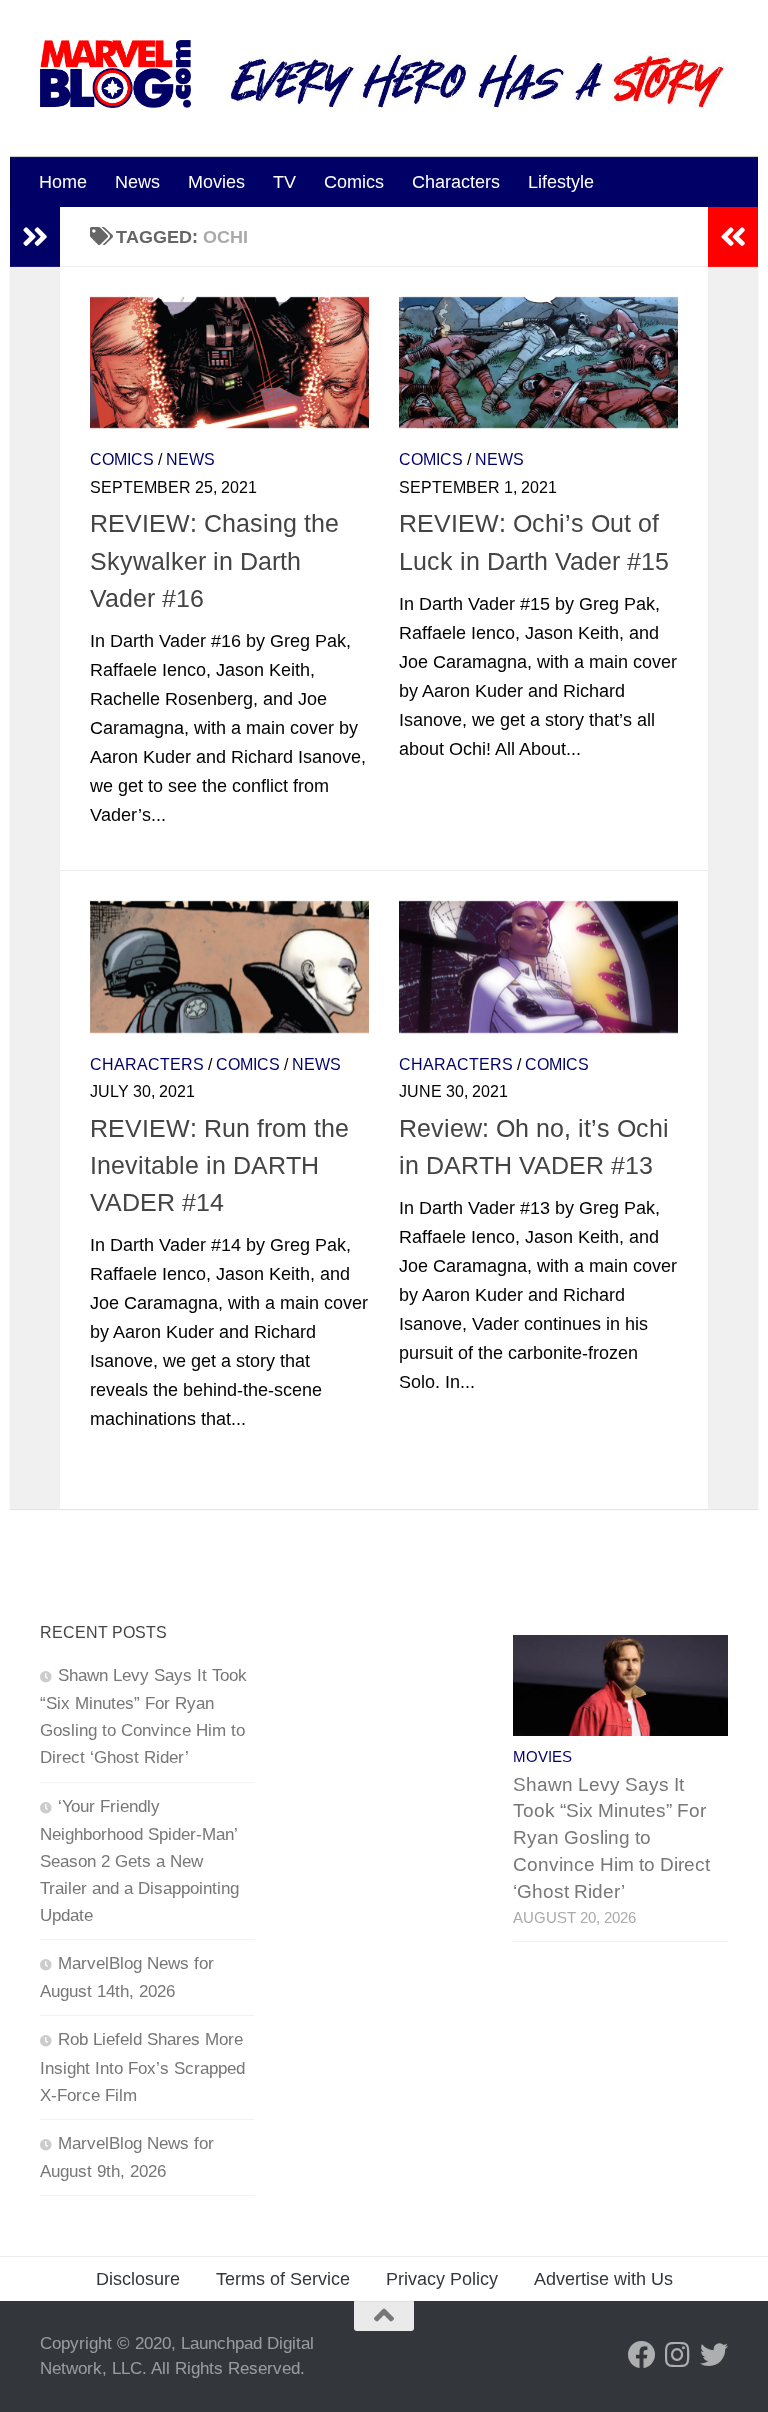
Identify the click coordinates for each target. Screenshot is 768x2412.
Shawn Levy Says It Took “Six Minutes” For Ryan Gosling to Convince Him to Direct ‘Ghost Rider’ (611, 1838)
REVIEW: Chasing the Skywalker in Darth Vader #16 (214, 560)
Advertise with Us (603, 2279)
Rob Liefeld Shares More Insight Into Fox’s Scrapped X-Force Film (142, 2067)
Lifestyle (561, 182)
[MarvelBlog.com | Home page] (115, 74)
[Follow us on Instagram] (678, 2355)
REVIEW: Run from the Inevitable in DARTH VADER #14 (219, 1165)
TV (284, 182)
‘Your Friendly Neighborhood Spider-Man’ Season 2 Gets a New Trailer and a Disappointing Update (139, 1861)
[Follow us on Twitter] (714, 2355)
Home (63, 182)
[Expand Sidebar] (35, 237)
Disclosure (138, 2279)
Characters (456, 182)
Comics (354, 182)
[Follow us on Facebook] (642, 2355)
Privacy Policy (442, 2279)
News (137, 182)
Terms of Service (283, 2279)
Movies (216, 182)
